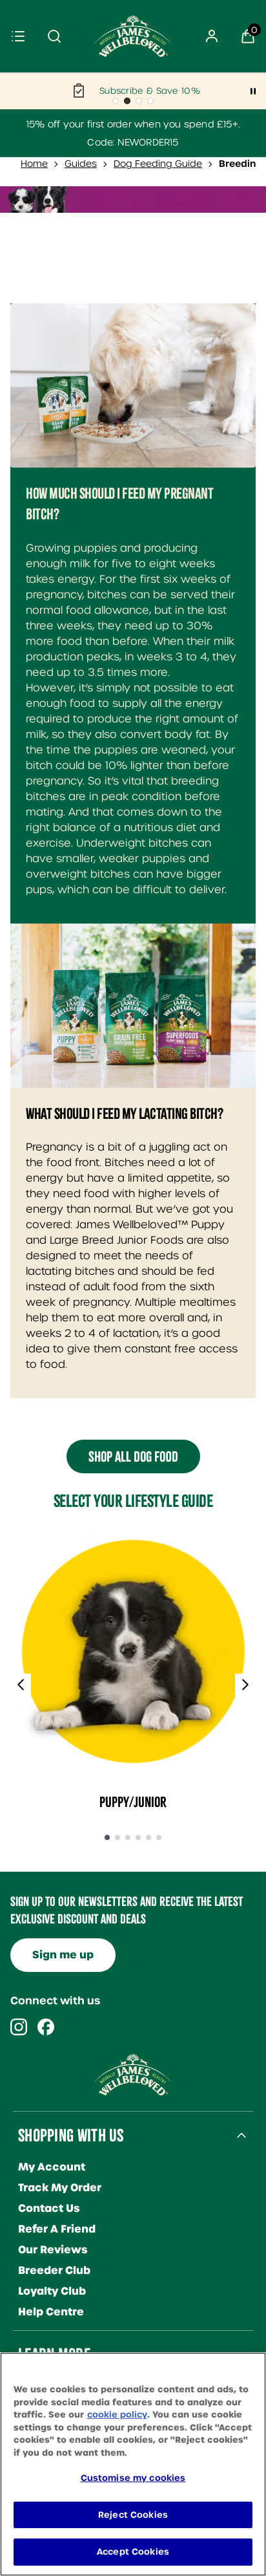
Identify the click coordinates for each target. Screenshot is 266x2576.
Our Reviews (53, 2250)
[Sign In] (212, 36)
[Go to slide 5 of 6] (148, 1838)
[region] (133, 2464)
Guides (81, 164)
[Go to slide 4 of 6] (138, 1838)
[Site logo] (133, 36)
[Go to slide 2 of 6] (118, 1838)
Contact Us (49, 2208)
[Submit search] (54, 36)
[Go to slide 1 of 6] (107, 1838)
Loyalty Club (52, 2291)
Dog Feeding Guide (158, 164)
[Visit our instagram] (19, 2027)
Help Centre (51, 2312)
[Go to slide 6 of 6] (159, 1838)
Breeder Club (54, 2270)
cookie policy (117, 2415)
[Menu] (18, 36)
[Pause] (253, 91)
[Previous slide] (21, 1685)
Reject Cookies (133, 2515)
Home (34, 164)
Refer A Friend (57, 2229)
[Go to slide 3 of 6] (128, 1838)
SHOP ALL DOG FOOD (133, 1456)
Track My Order (60, 2188)
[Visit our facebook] (46, 2027)
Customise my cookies (133, 2478)
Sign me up (63, 1955)
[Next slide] (245, 1685)
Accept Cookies (133, 2552)
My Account (52, 2167)
